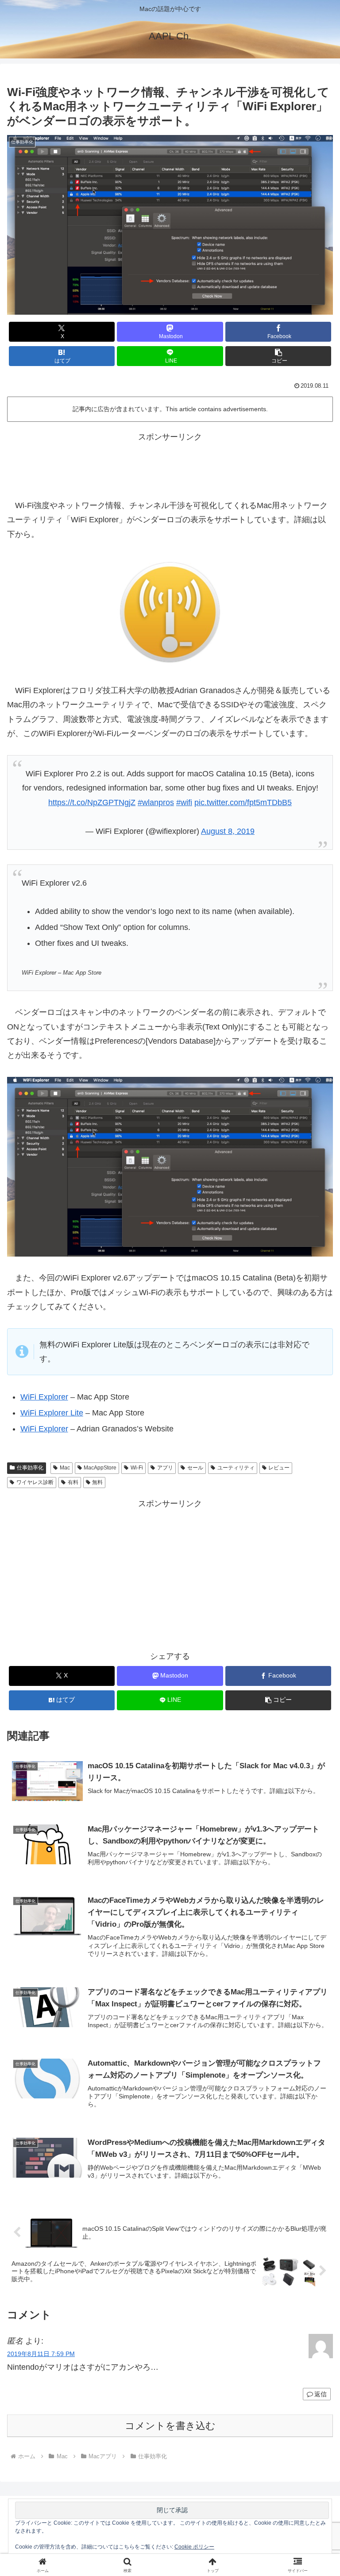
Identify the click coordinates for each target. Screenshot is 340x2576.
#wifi (184, 802)
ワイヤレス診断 (35, 1482)
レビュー (279, 1468)
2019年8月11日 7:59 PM (41, 2354)
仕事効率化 (30, 1468)
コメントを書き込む (170, 2426)
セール (195, 1468)
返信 (321, 2394)
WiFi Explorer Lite (52, 1413)
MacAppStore (100, 1468)
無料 (97, 1482)
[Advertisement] (170, 464)
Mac (65, 1468)
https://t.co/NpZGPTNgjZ (92, 802)
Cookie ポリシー (194, 2547)
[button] (278, 356)
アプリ (165, 1468)
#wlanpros (156, 802)
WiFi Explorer (44, 1397)
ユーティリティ (236, 1468)
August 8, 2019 (228, 831)
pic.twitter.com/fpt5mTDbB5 (243, 802)
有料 (73, 1482)
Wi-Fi (137, 1468)
